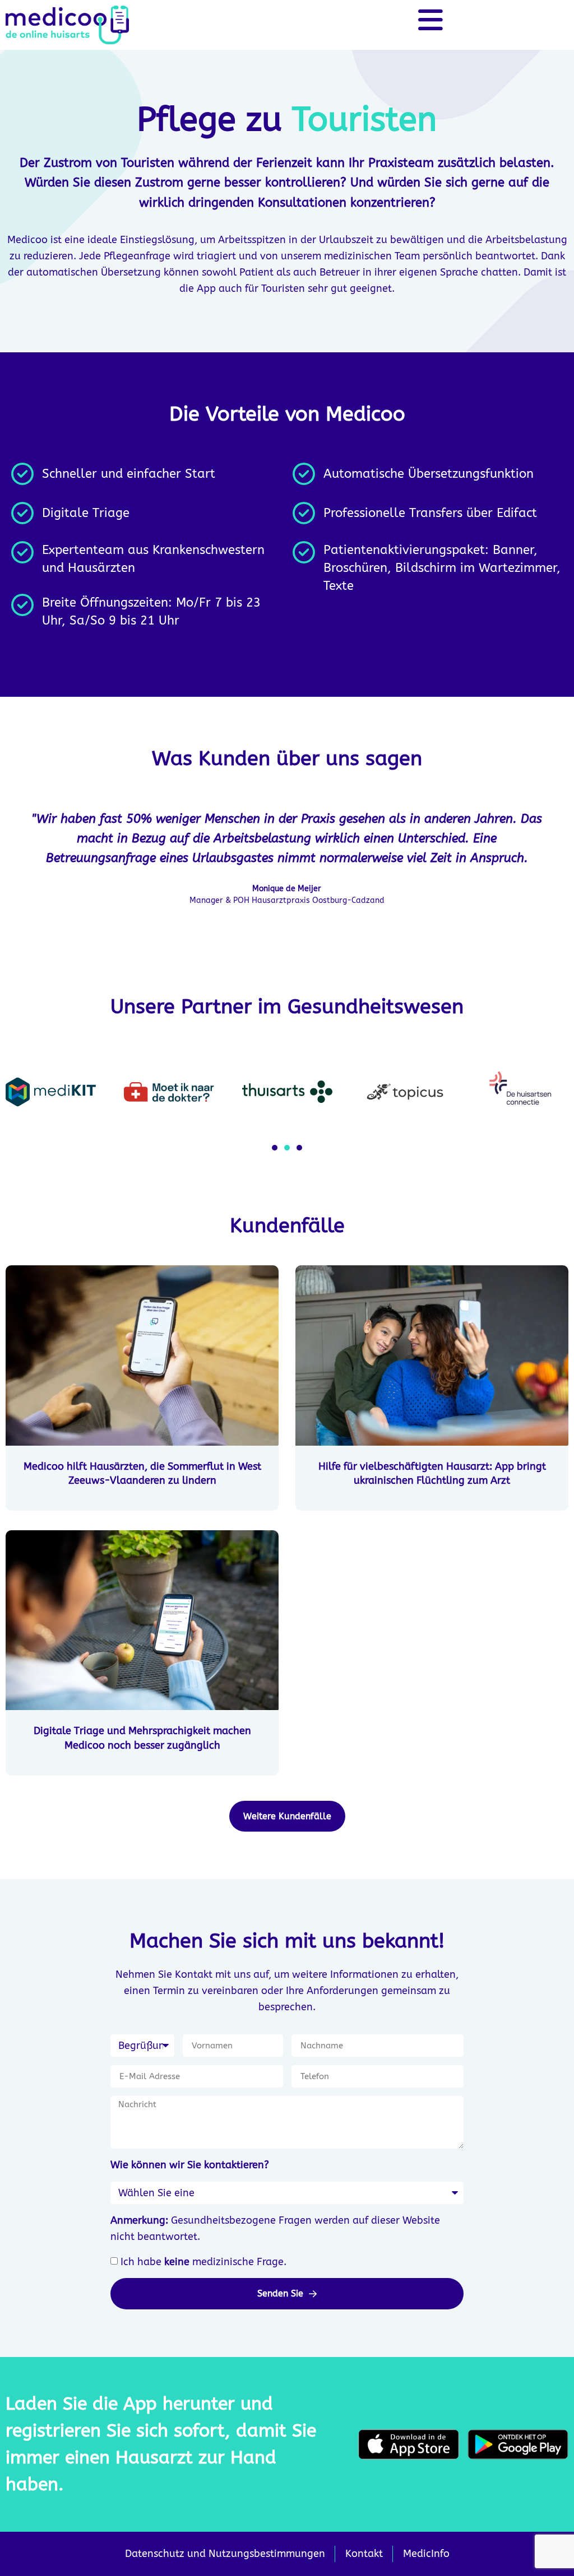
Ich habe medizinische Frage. (203, 2262)
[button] (275, 1148)
